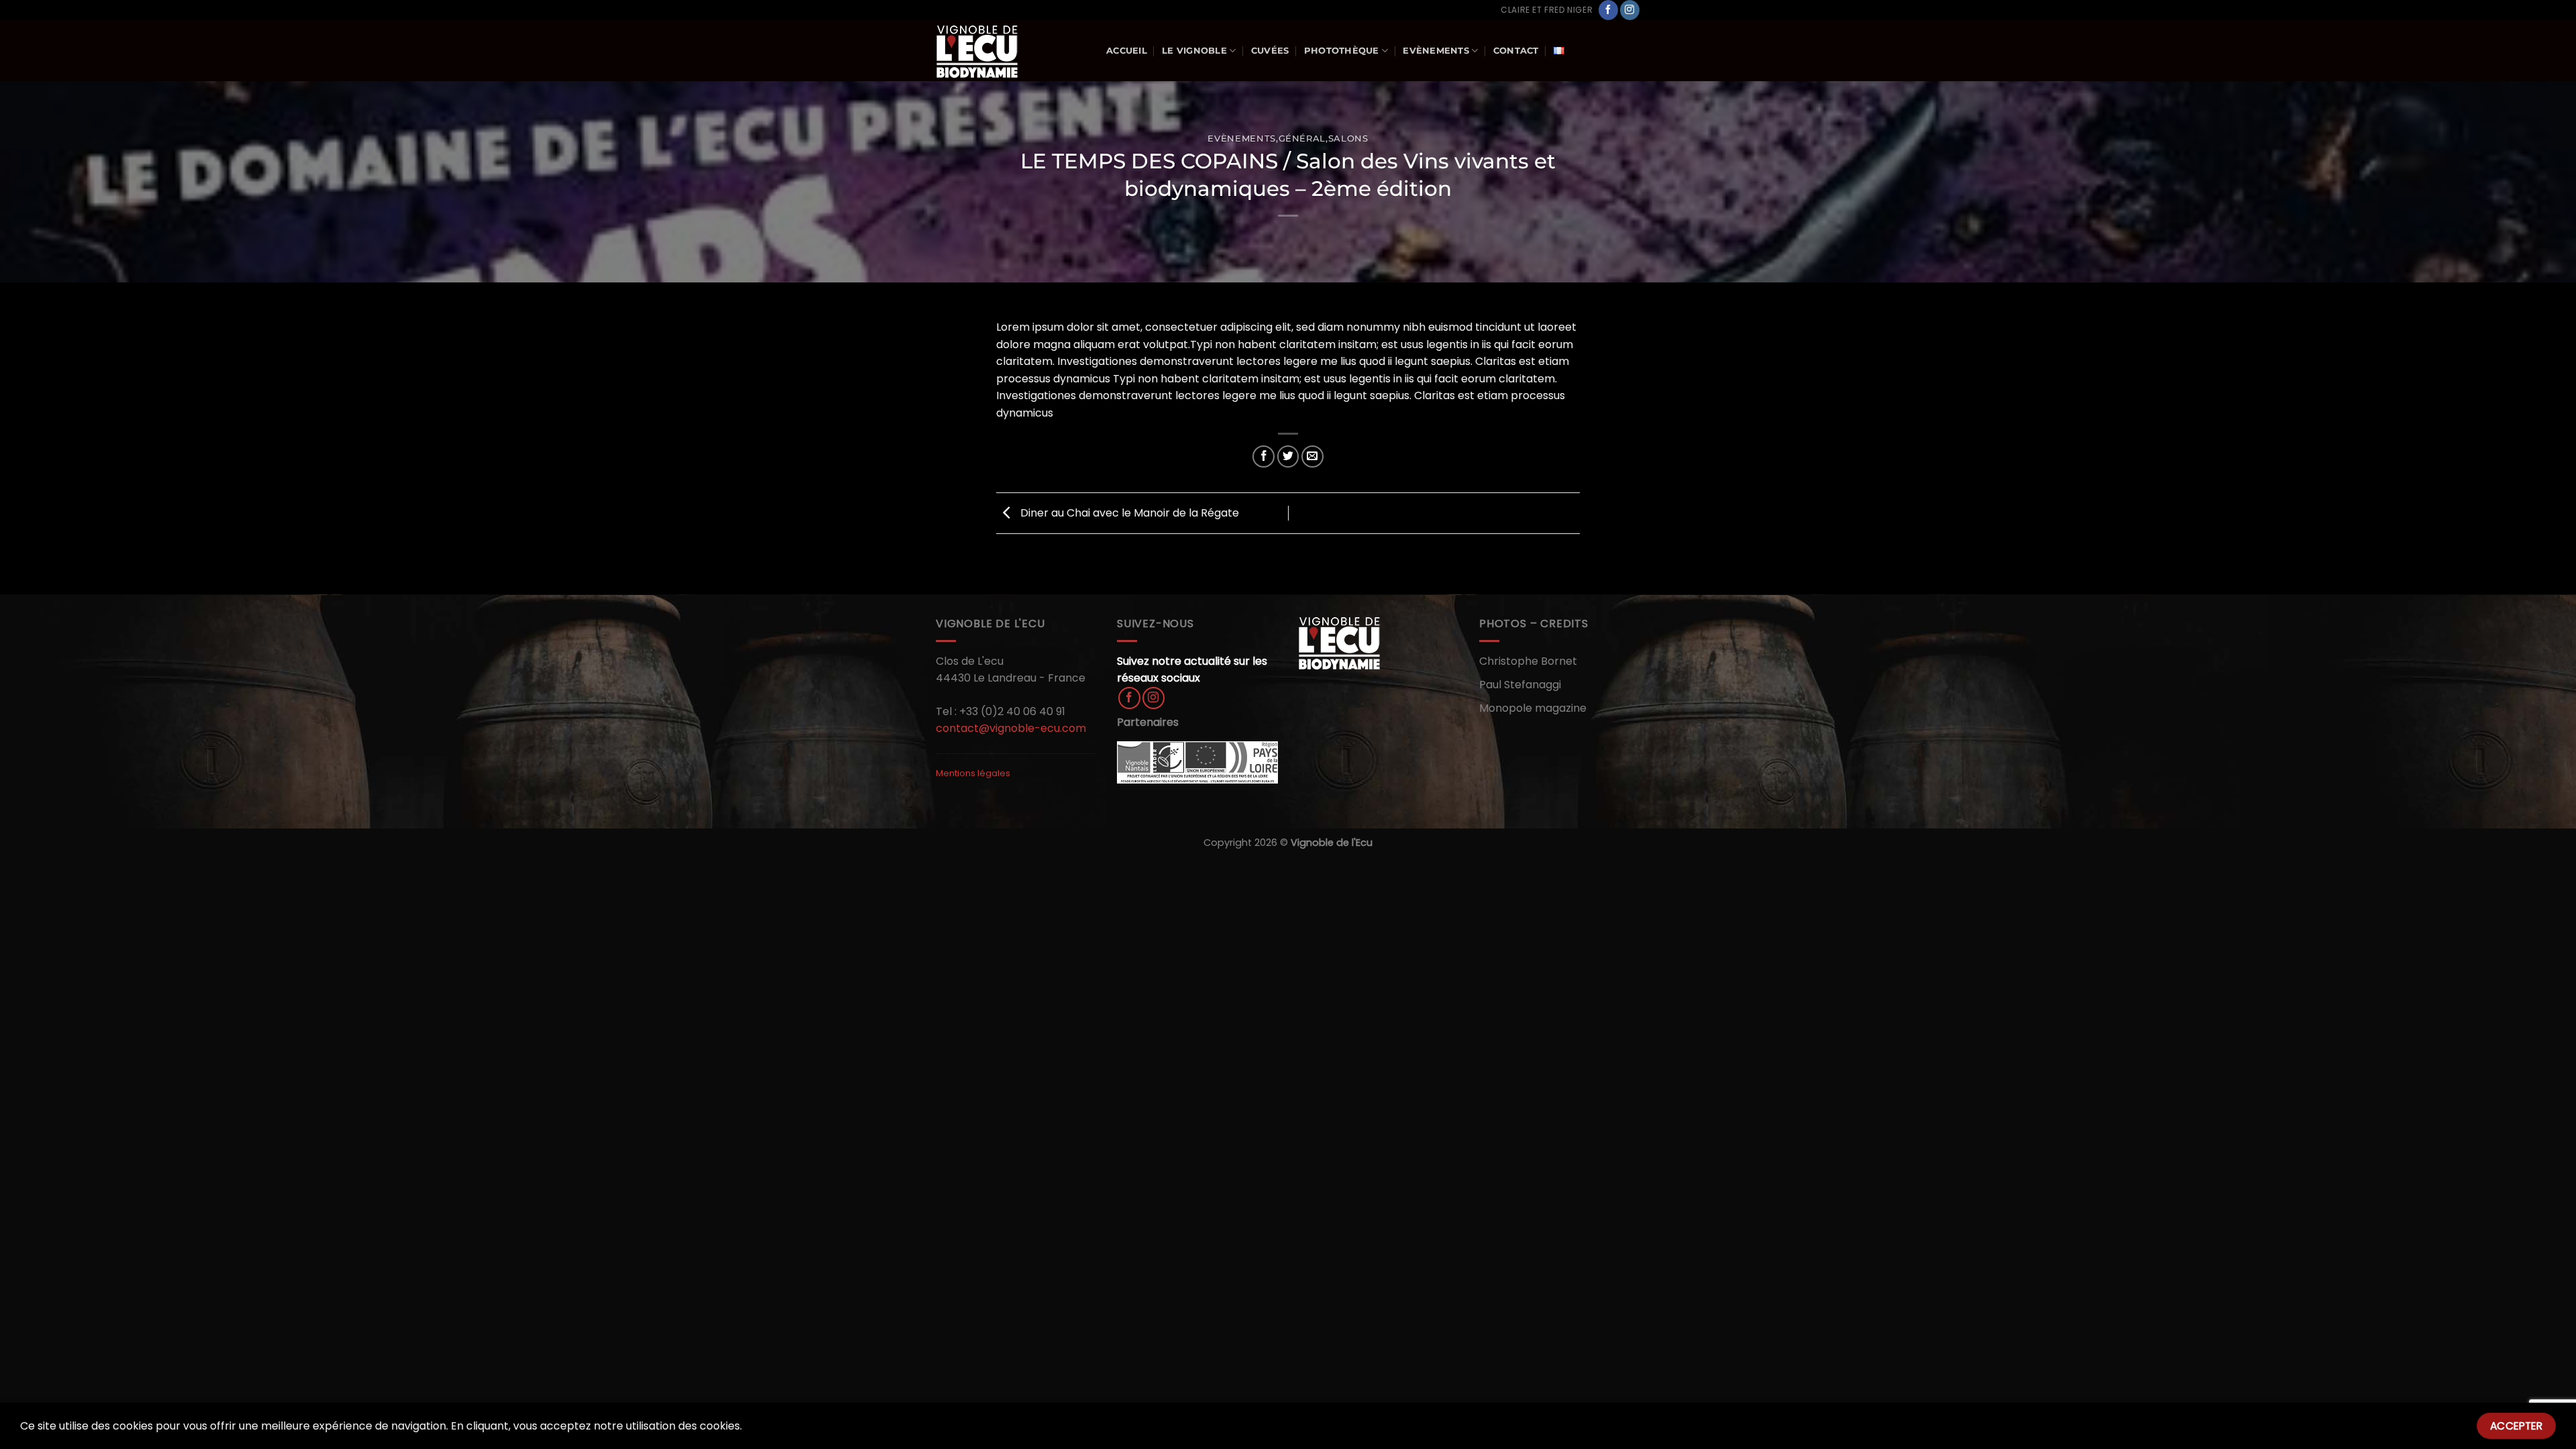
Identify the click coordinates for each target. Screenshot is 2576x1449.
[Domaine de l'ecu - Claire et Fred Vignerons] (1011, 51)
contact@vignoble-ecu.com (1011, 728)
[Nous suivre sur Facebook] (1608, 10)
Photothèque (1342, 51)
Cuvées (1270, 51)
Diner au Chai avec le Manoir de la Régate (1128, 513)
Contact (1516, 51)
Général (1302, 139)
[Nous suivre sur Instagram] (1630, 10)
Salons (1348, 139)
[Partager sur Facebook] (1264, 457)
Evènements (1436, 51)
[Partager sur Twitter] (1288, 457)
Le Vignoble (1194, 51)
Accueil (1127, 51)
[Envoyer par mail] (1312, 457)
